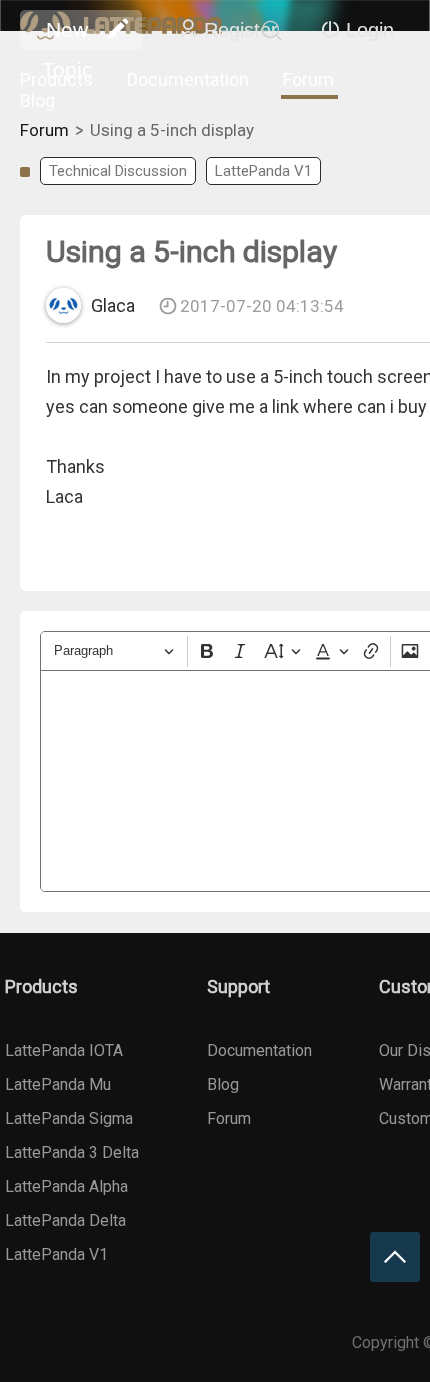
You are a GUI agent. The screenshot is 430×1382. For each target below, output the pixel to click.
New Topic (67, 34)
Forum (308, 79)
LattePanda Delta (65, 1220)
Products (56, 79)
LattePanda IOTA (64, 1050)
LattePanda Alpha (66, 1186)
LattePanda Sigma (69, 1118)
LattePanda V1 (263, 171)
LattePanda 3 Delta (72, 1152)
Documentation (188, 79)
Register (241, 30)
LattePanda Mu (58, 1084)
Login (370, 30)
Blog (37, 100)
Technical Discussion (118, 171)
